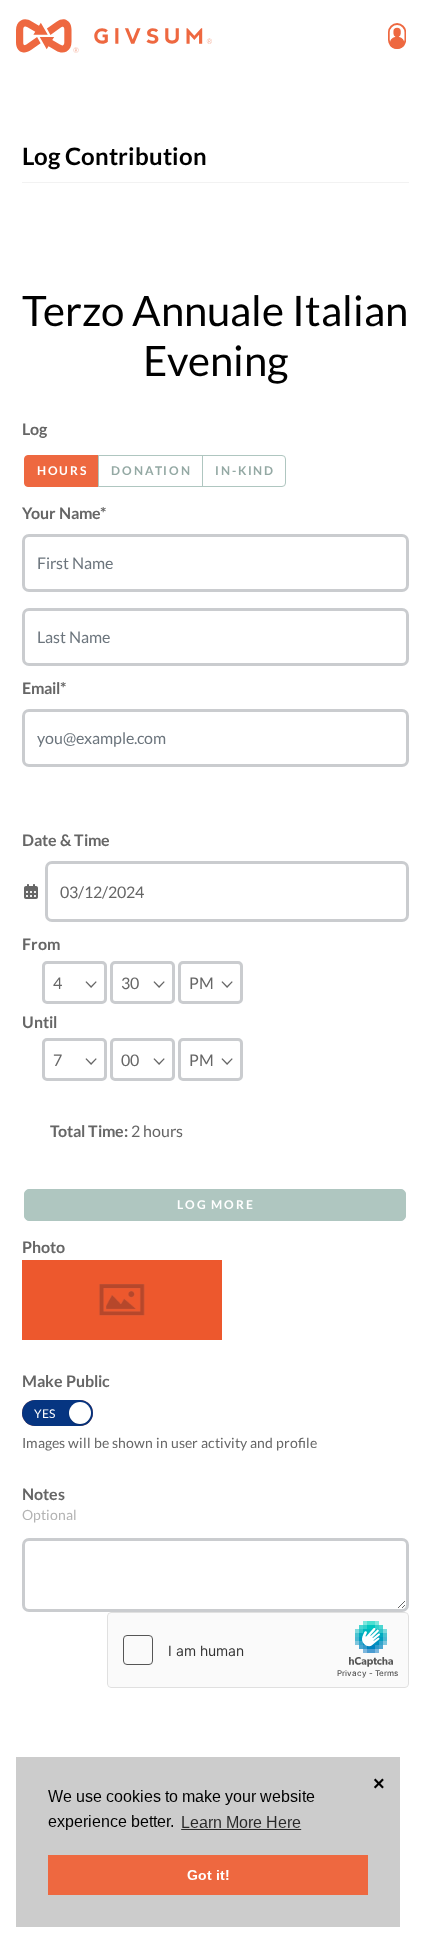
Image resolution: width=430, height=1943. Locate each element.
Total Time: (89, 1130)
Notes (43, 1493)
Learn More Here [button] (241, 1822)
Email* (44, 687)
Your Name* (64, 512)
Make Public (66, 1380)
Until (39, 1021)
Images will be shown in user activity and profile (169, 1442)
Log (34, 428)
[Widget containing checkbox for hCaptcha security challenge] (258, 1650)
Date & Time (66, 839)
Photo (43, 1246)
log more (215, 1204)
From (41, 943)
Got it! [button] (208, 1875)
